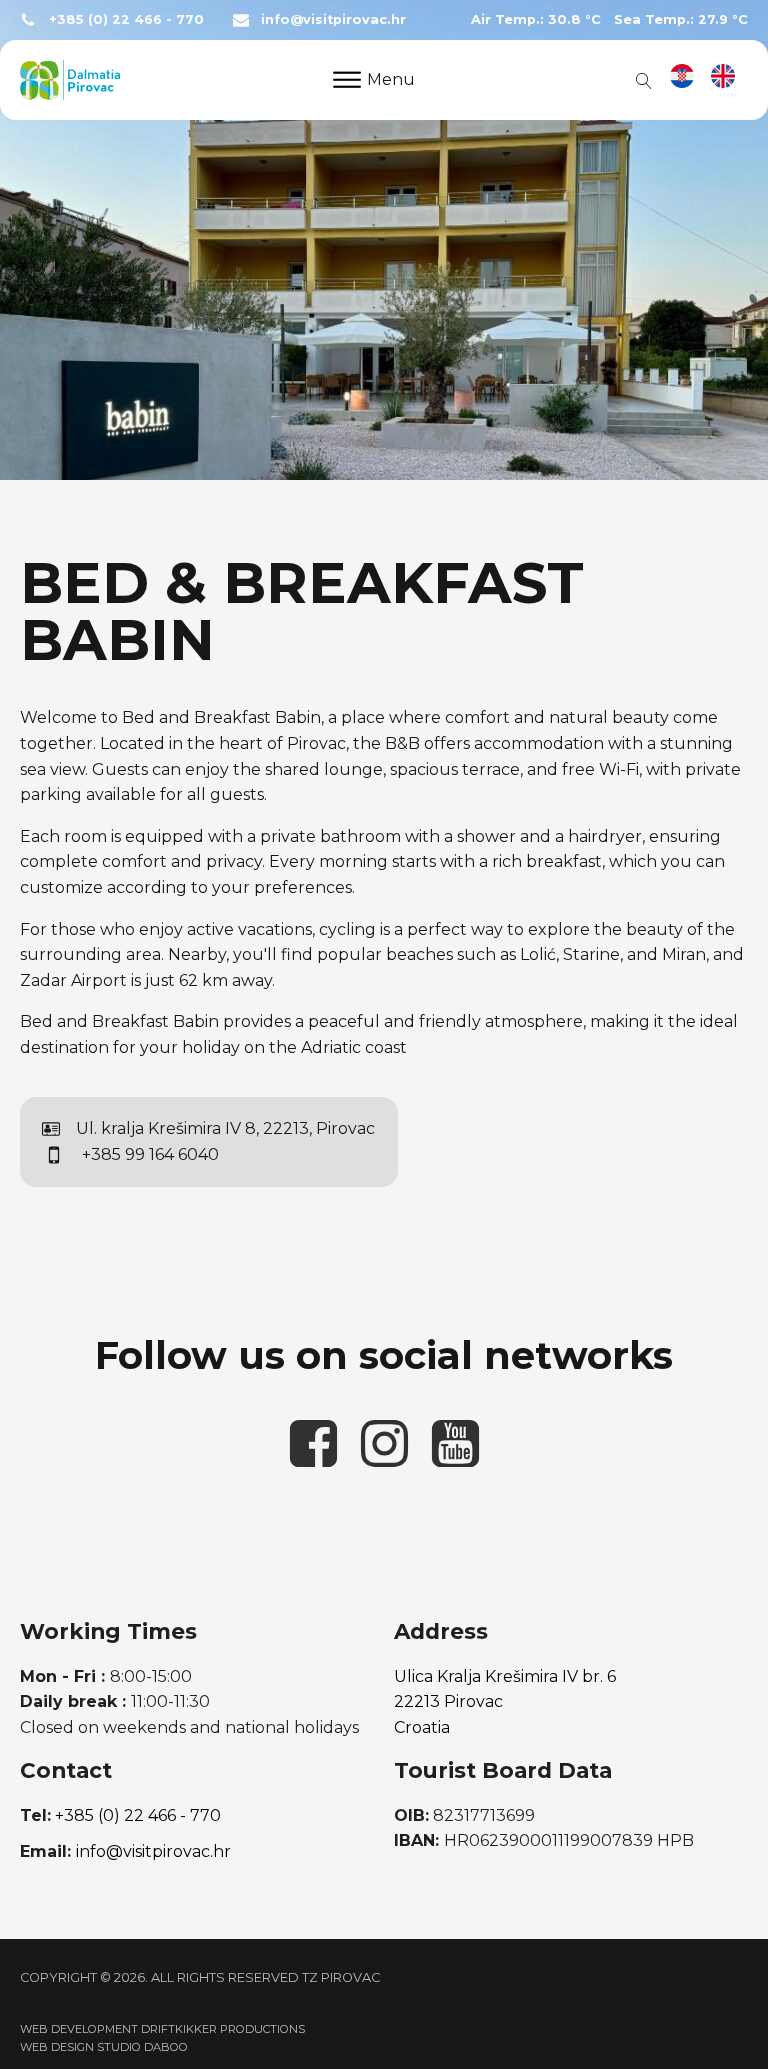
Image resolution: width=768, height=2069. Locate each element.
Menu (391, 79)
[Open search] (640, 80)
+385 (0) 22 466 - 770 (126, 19)
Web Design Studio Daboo (104, 2047)
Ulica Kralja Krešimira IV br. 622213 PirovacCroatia (505, 1702)
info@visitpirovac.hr (333, 19)
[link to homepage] (70, 80)
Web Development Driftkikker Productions (162, 2029)
